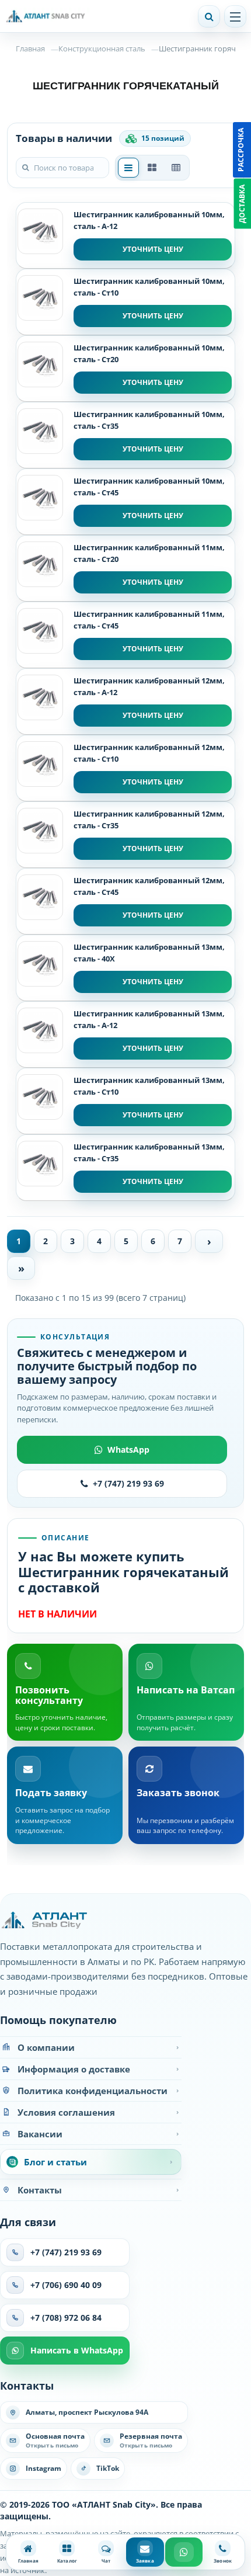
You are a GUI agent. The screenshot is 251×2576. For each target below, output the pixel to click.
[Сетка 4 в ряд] (152, 168)
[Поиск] (209, 16)
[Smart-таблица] (176, 168)
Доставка (242, 204)
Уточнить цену (153, 249)
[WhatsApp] (184, 2552)
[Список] (128, 168)
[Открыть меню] (235, 16)
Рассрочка (241, 150)
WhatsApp (128, 1450)
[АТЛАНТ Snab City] (95, 16)
